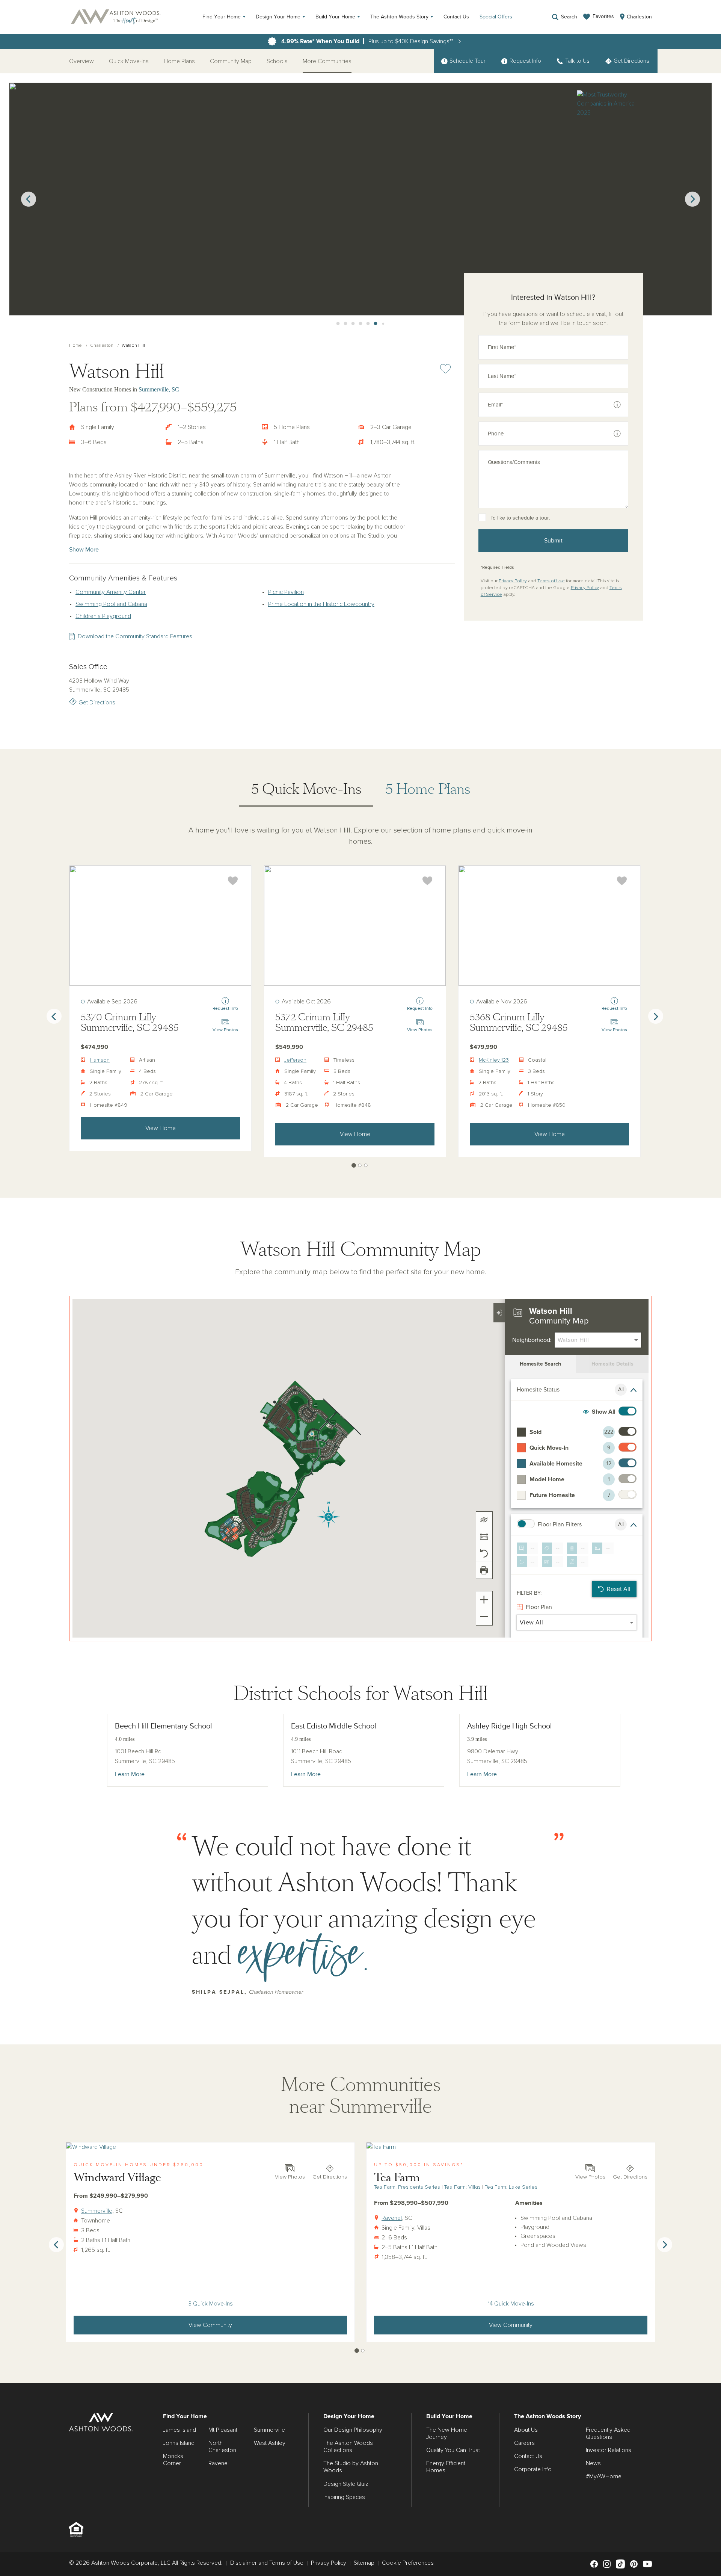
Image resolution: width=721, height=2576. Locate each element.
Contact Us (456, 17)
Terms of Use (551, 581)
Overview (81, 61)
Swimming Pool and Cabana (111, 604)
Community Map (231, 61)
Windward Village (117, 2178)
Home (75, 346)
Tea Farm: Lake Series (511, 2187)
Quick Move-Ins (129, 61)
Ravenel (392, 2218)
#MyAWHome (604, 2476)
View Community (210, 2325)
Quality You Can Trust (453, 2450)
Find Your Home (222, 17)
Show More (84, 550)
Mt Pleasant (223, 2430)
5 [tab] (360, 324)
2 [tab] (338, 324)
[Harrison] (160, 926)
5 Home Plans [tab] (428, 789)
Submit (553, 541)
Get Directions (97, 703)
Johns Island (179, 2443)
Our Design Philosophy (353, 2430)
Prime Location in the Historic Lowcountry (321, 604)
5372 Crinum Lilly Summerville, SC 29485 (324, 1023)
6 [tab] (368, 324)
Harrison (100, 1060)
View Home (161, 1128)
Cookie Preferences (408, 2563)
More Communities (327, 61)
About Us (526, 2430)
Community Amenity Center (111, 592)
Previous (29, 199)
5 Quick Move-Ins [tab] (306, 789)
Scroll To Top (709, 2375)
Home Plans (179, 61)
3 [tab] (345, 324)
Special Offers (496, 17)
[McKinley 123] (549, 926)
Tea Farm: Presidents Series (407, 2187)
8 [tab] (383, 324)
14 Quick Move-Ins (511, 2304)
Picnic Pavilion (286, 592)
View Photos (290, 2177)
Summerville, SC (159, 389)
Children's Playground (103, 616)
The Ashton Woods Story (399, 17)
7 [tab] (376, 324)
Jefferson (295, 1060)
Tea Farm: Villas (462, 2187)
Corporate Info (533, 2469)
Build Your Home (335, 17)
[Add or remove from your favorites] (233, 881)
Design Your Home (278, 17)
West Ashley (270, 2443)
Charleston (102, 346)
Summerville (97, 2211)
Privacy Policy (513, 581)
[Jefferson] (355, 926)
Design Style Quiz (346, 2484)
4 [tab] (353, 324)
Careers (524, 2443)
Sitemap (364, 2563)
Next (692, 199)
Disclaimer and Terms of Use (267, 2563)
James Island (179, 2430)
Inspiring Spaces (344, 2497)
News (593, 2463)
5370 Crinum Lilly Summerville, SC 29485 (130, 1023)
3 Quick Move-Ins (210, 2304)
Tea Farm (397, 2178)
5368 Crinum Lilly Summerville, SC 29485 (519, 1023)
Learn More (130, 1774)
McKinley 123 (494, 1060)
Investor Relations (609, 2450)
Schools (277, 61)
